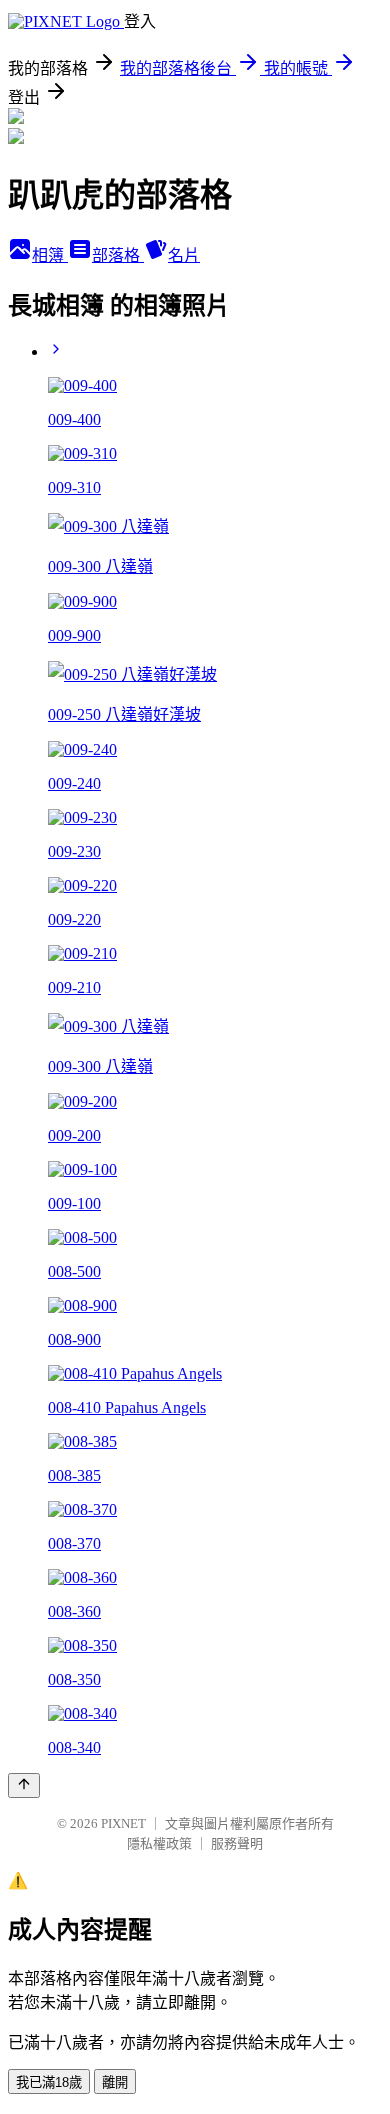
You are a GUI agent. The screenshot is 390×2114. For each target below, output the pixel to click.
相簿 (50, 255)
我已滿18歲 (49, 2082)
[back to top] (24, 1785)
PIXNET (123, 1823)
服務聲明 (237, 1843)
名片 (184, 255)
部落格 (118, 255)
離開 (115, 2082)
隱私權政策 (159, 1843)
